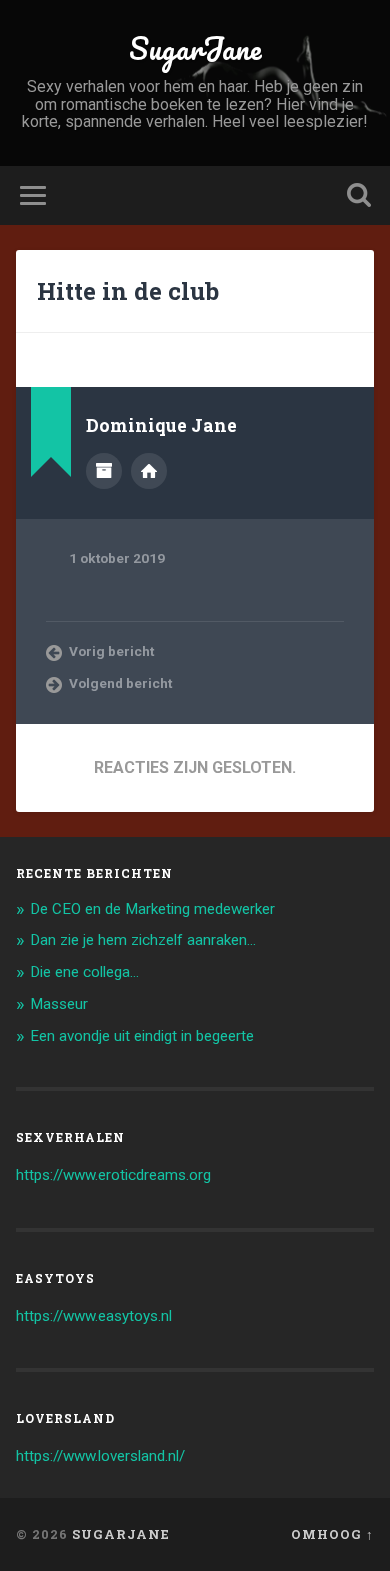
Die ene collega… (84, 972)
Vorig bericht (111, 651)
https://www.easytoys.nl (94, 1316)
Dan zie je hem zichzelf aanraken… (143, 940)
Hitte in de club (128, 291)
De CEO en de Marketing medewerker (152, 909)
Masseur (59, 1004)
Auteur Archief (104, 471)
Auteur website (149, 471)
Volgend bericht (120, 683)
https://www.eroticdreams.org (113, 1175)
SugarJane (195, 48)
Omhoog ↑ (332, 1534)
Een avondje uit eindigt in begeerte (142, 1036)
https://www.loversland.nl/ (100, 1456)
